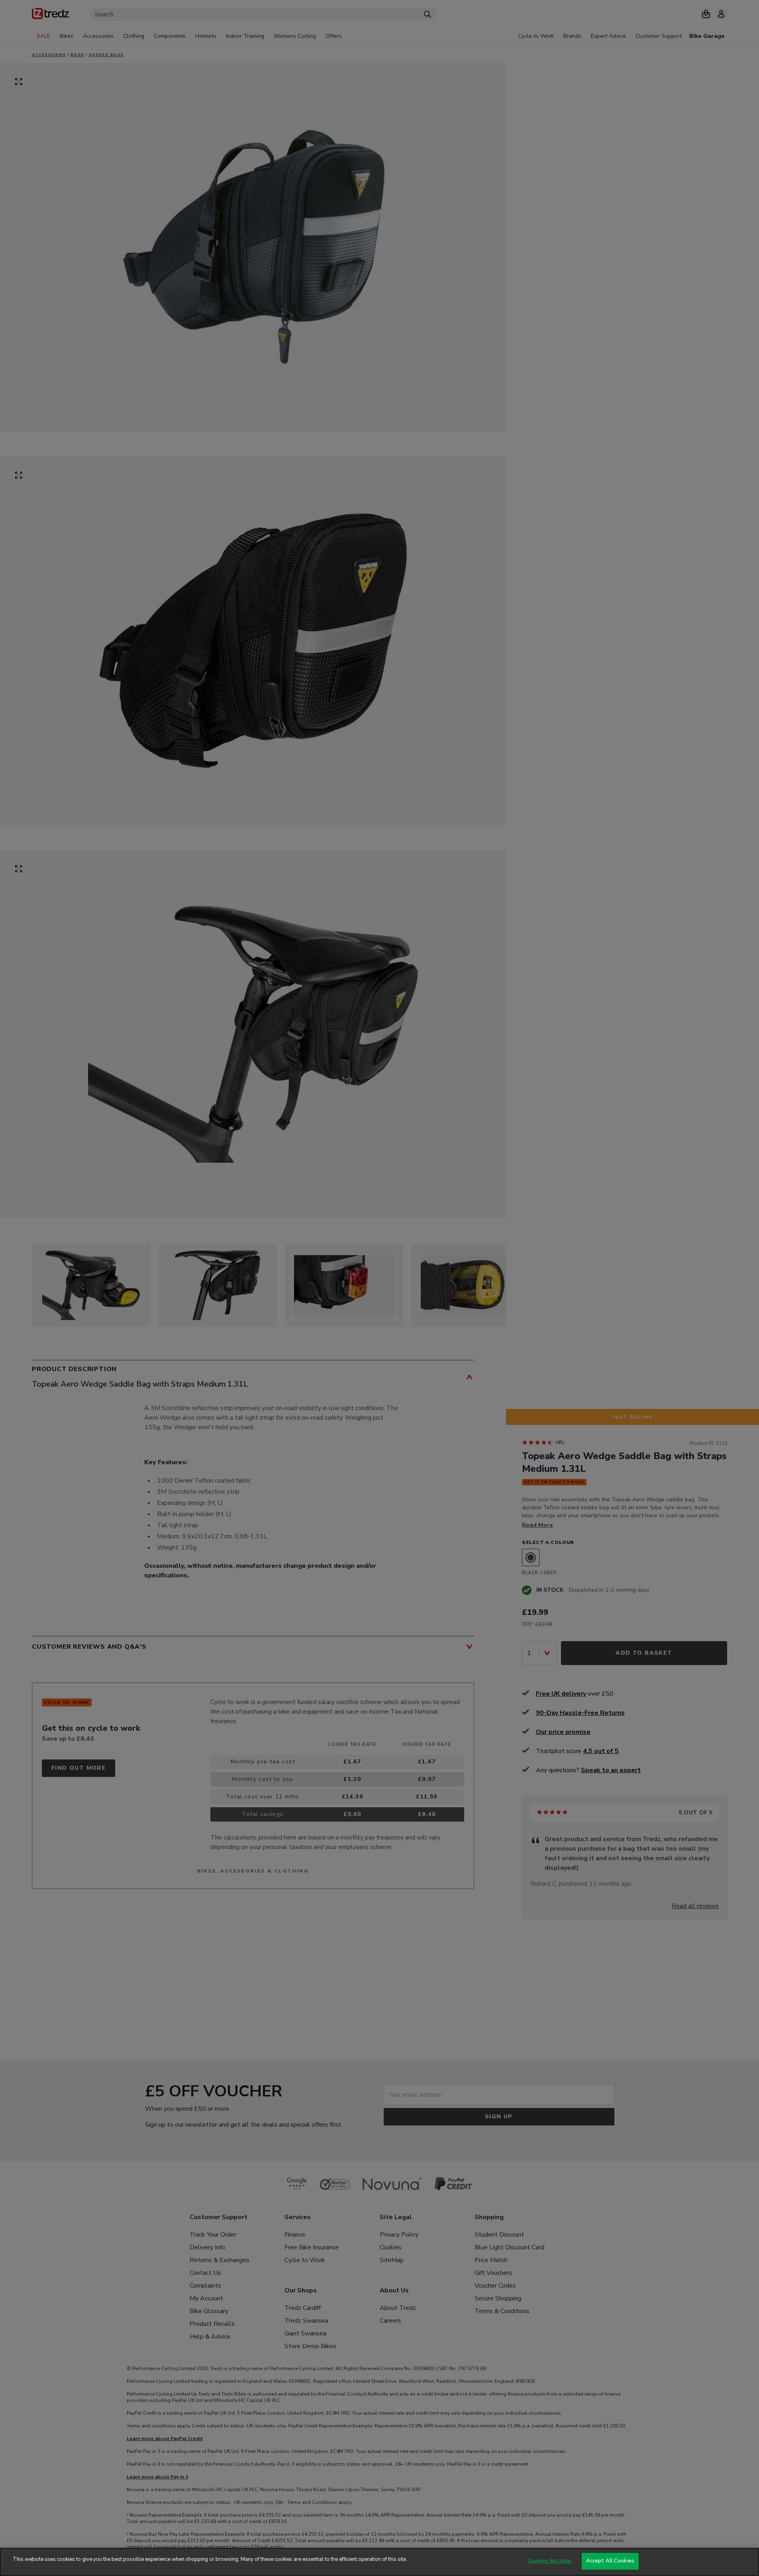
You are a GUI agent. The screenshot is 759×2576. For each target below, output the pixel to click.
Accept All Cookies (610, 2561)
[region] (379, 2562)
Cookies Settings (550, 2561)
